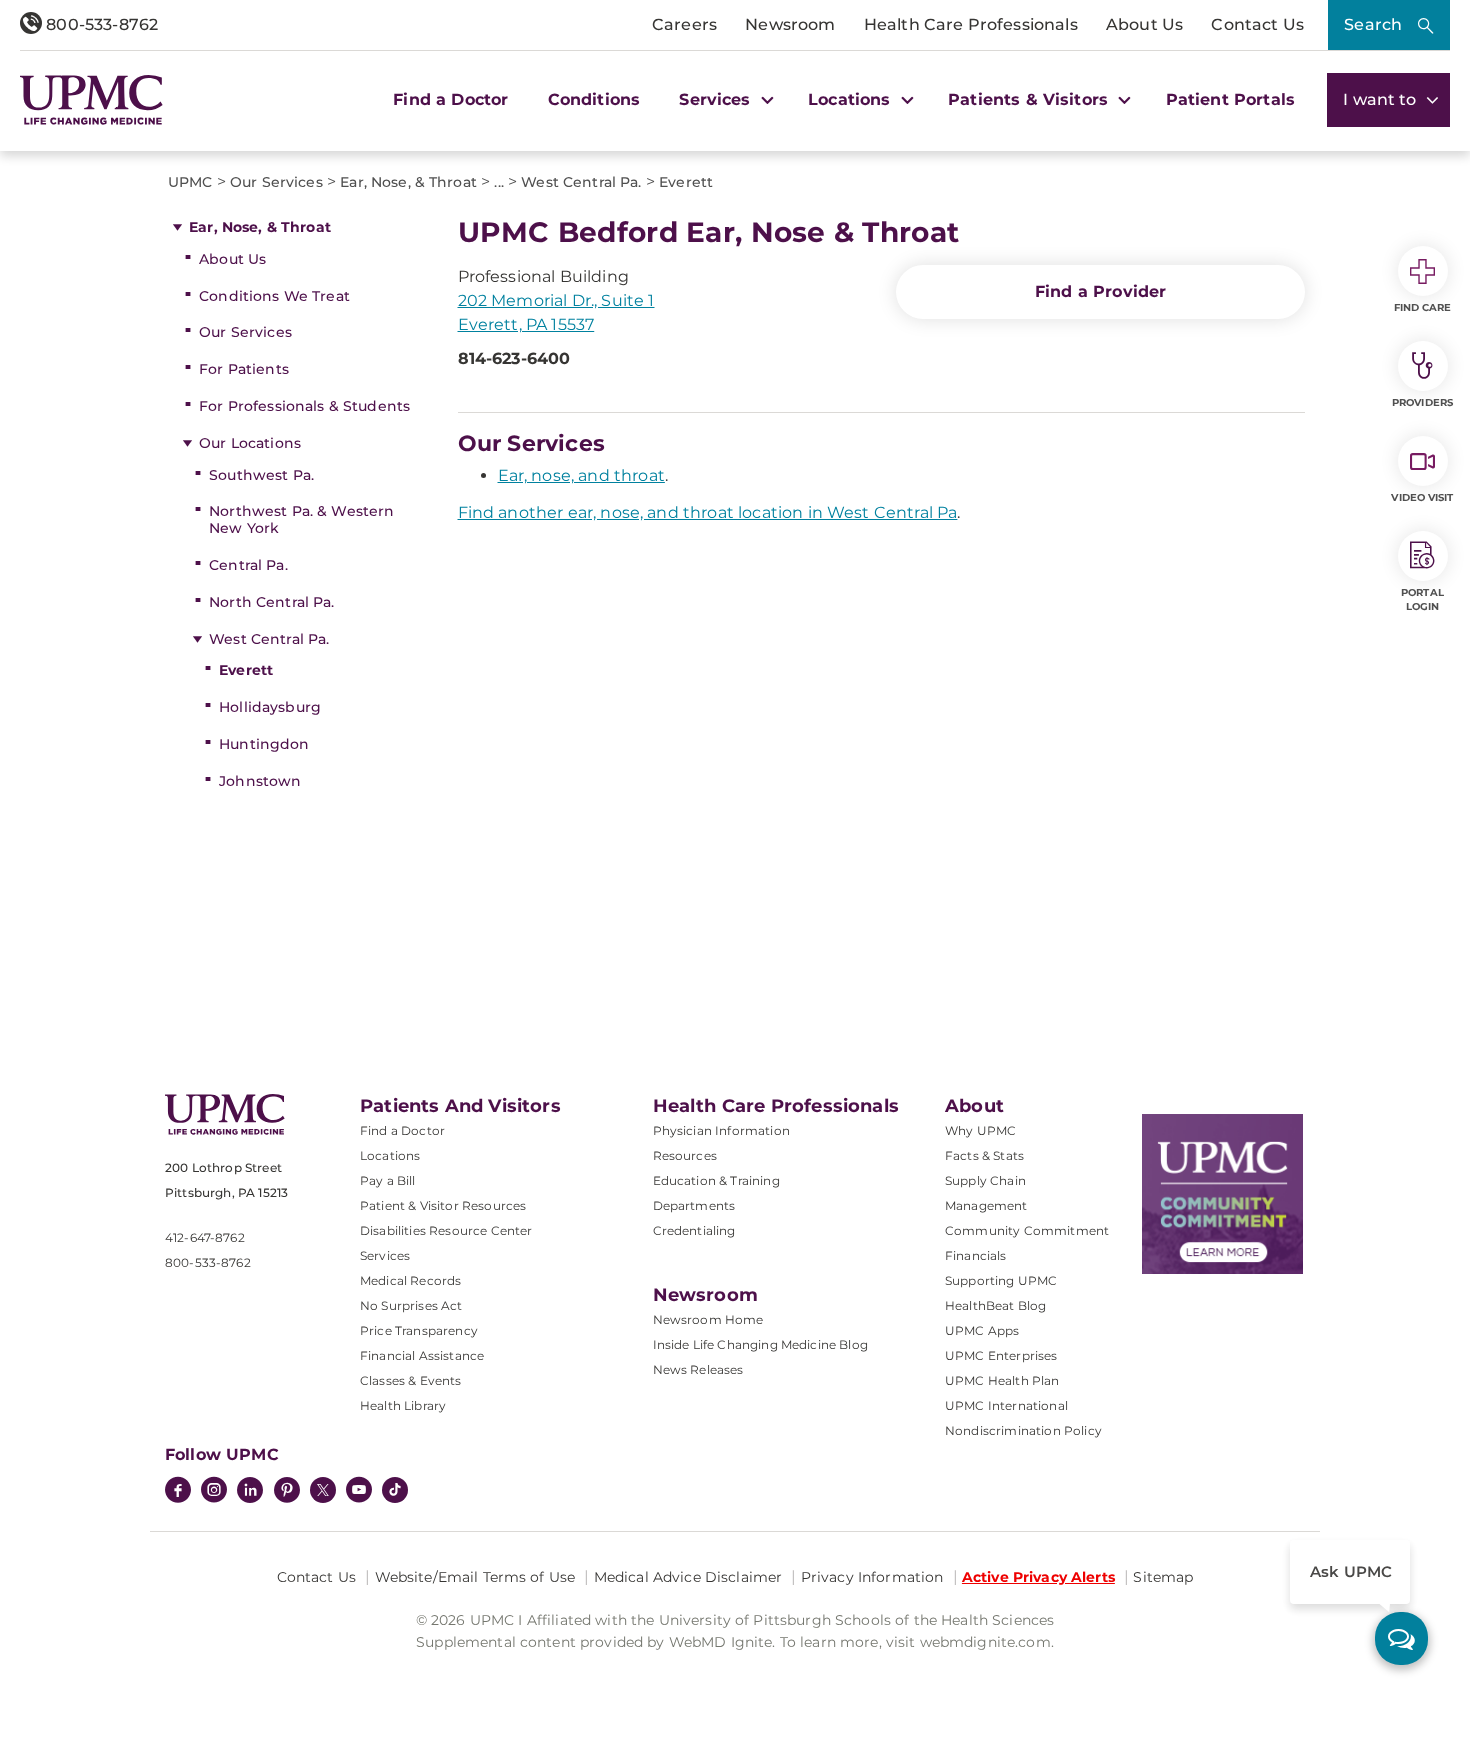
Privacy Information (872, 1577)
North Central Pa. (271, 602)
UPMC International (1006, 1405)
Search (1373, 24)
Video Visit (1422, 497)
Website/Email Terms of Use (475, 1577)
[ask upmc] (1401, 1638)
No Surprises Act (411, 1305)
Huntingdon (264, 744)
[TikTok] (395, 1490)
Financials (976, 1255)
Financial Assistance (422, 1355)
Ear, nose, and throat (581, 475)
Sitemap (1163, 1577)
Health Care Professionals (971, 24)
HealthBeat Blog (995, 1305)
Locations (390, 1155)
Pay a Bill (388, 1180)
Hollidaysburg (270, 707)
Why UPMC (980, 1130)
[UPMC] (91, 99)
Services (385, 1255)
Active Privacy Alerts (1038, 1577)
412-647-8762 (205, 1237)
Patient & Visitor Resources (443, 1205)
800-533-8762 (100, 24)
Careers (684, 24)
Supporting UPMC (1001, 1280)
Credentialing (694, 1230)
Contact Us (1257, 24)
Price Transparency (419, 1330)
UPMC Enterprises (1001, 1355)
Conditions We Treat (274, 296)
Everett (246, 670)
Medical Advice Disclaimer (688, 1577)
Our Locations (250, 443)
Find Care (1423, 307)
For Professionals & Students (304, 406)
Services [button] (717, 99)
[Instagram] (214, 1492)
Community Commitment (1027, 1230)
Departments (694, 1205)
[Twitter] (323, 1490)
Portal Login (1422, 599)
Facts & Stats (984, 1155)
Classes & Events (411, 1380)
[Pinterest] (287, 1492)
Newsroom (790, 24)
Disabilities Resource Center (446, 1230)
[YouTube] (359, 1492)
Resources (685, 1155)
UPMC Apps (982, 1330)
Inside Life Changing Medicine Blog (760, 1344)
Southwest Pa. (261, 475)
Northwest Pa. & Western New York (301, 519)
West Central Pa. (269, 639)
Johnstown (260, 781)
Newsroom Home (708, 1319)
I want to (1382, 99)
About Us (1144, 24)
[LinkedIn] (250, 1492)
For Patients (244, 369)
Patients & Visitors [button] (1030, 99)
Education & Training (716, 1180)
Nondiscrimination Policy (1023, 1430)
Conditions (594, 99)
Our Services (245, 332)
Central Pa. (248, 565)
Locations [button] (852, 99)
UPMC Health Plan (1002, 1380)
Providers (1422, 402)
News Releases (698, 1369)
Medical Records (410, 1280)
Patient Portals (1230, 99)
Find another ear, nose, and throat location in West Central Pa (708, 512)
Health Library (403, 1405)
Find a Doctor (450, 99)
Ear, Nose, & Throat (260, 227)
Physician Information (721, 1130)
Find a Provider (1100, 291)
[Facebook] (178, 1492)
